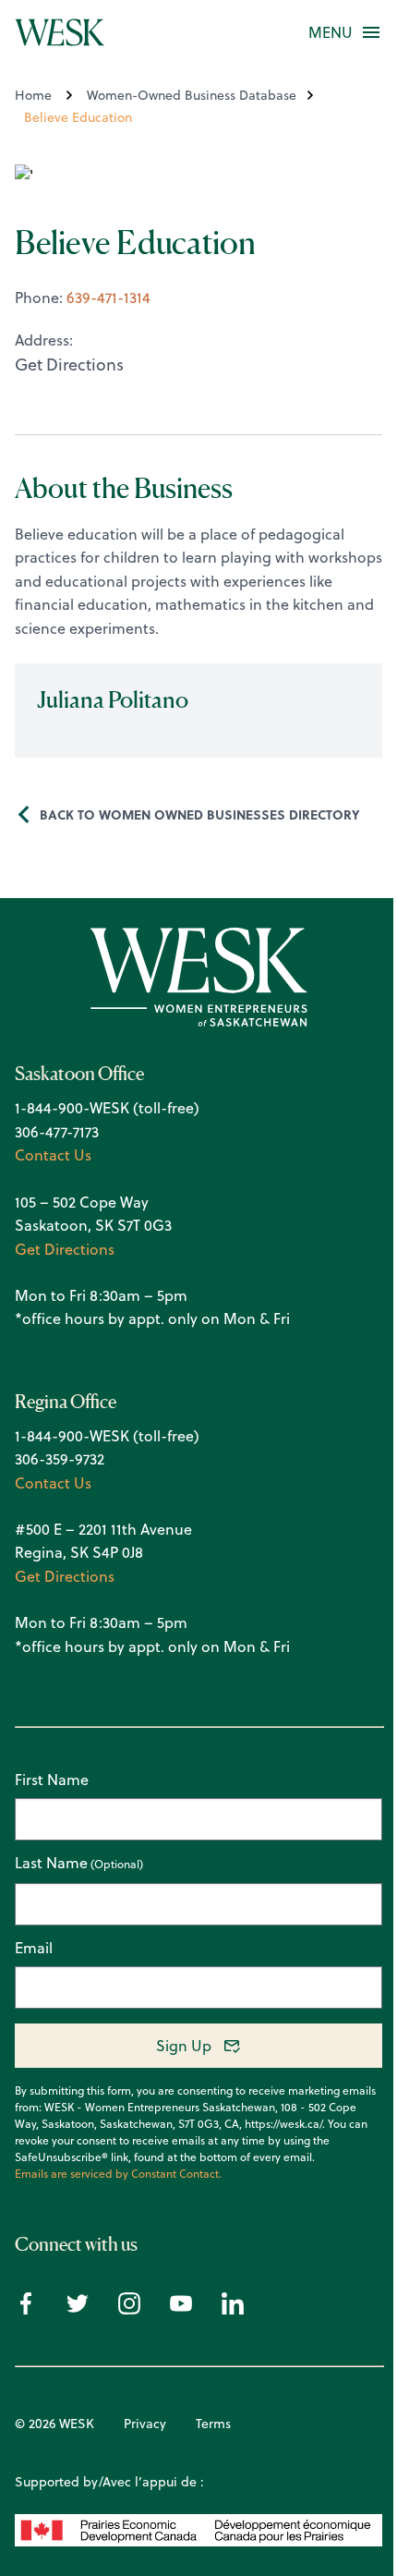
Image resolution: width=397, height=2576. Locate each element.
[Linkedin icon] (233, 2309)
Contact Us (53, 1155)
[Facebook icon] (26, 2309)
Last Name (51, 1864)
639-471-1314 (108, 298)
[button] (331, 32)
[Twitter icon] (78, 2309)
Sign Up (184, 2046)
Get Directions (65, 1249)
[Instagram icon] (129, 2309)
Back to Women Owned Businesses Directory (200, 814)
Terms (213, 2424)
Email (34, 1948)
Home (33, 95)
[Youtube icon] (181, 2309)
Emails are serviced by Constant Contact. (118, 2174)
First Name (52, 1780)
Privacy (145, 2424)
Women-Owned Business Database (192, 95)
